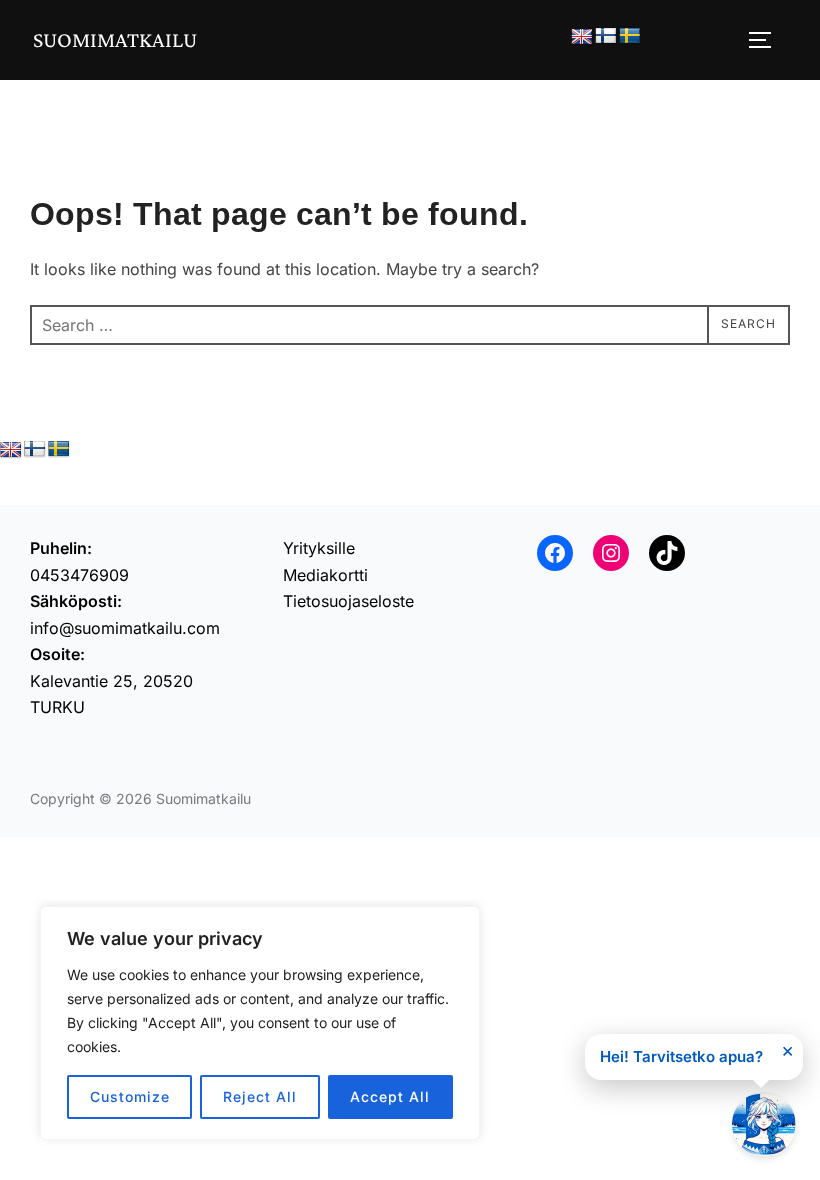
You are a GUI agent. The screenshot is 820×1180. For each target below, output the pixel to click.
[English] (582, 37)
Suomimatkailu (115, 39)
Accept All (390, 1096)
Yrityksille (319, 548)
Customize (130, 1096)
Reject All (260, 1096)
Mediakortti (325, 575)
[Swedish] (630, 36)
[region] (260, 1023)
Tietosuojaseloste (348, 601)
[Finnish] (606, 36)
